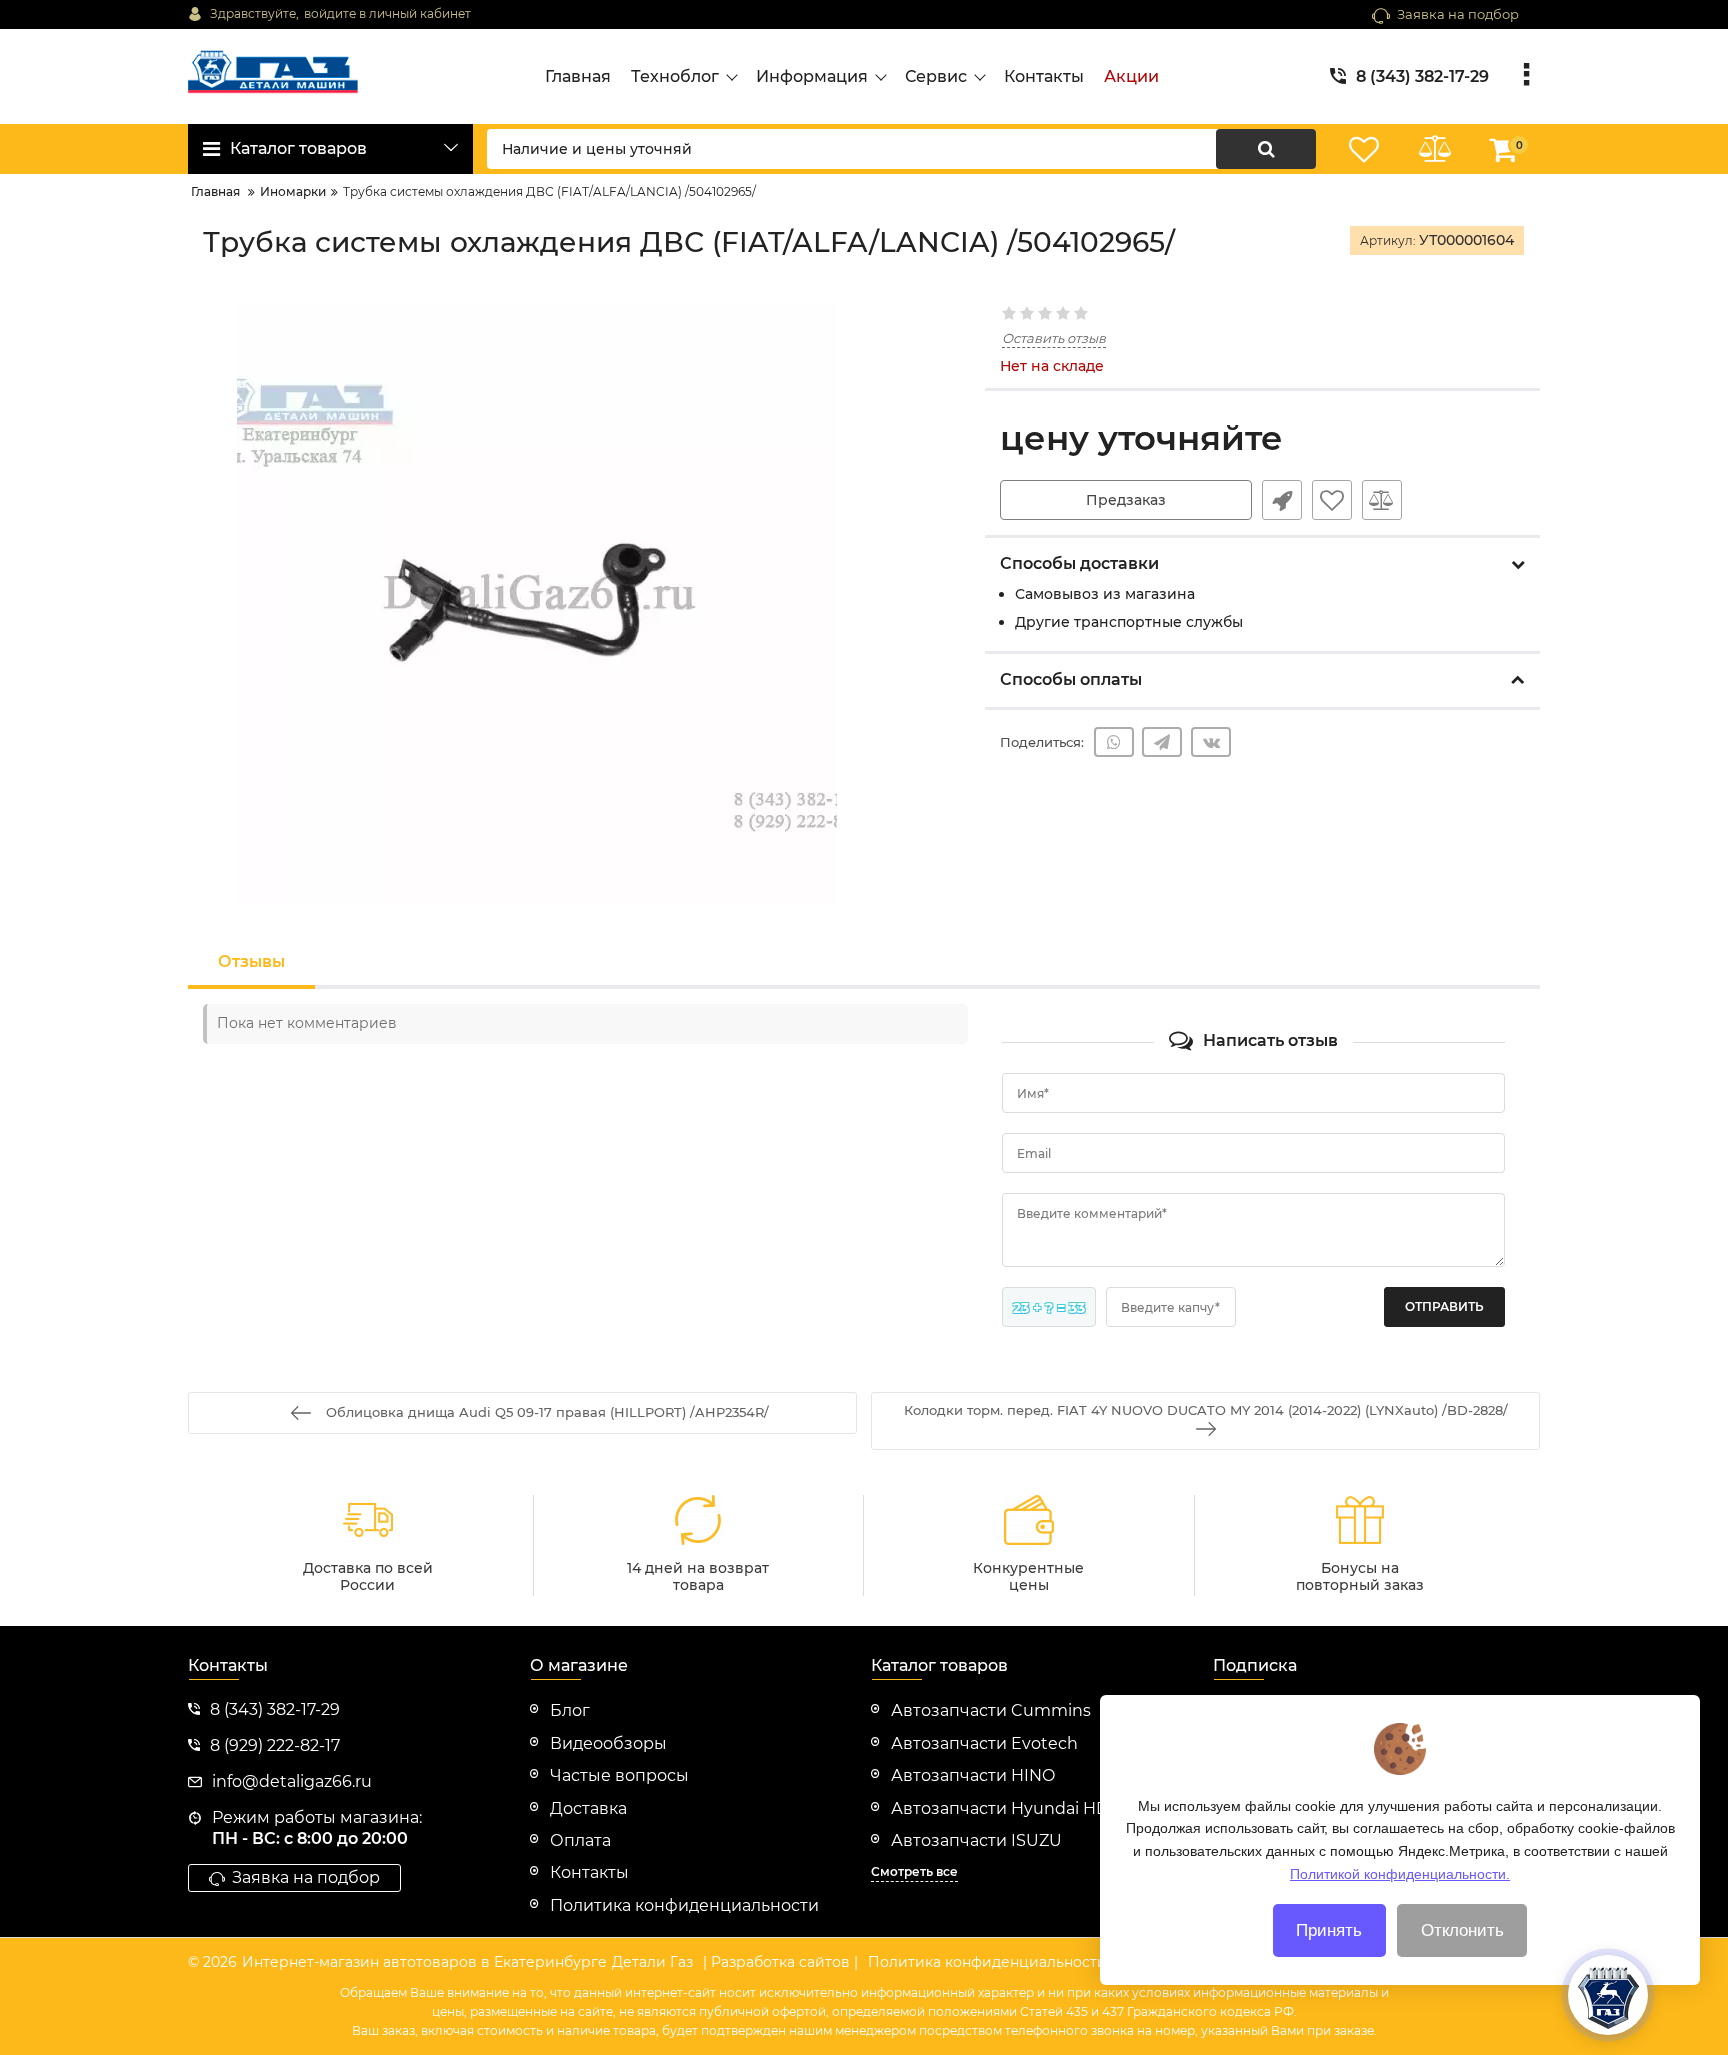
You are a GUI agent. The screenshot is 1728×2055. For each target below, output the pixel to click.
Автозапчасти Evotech (984, 1743)
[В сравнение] (1382, 500)
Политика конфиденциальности (987, 1962)
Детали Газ (652, 1962)
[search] (1266, 149)
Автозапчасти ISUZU (976, 1840)
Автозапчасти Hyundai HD (1000, 1808)
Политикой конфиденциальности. (1400, 1873)
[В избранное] (1332, 500)
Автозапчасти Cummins (991, 1710)
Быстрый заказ (1282, 500)
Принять (1329, 1930)
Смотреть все (914, 1871)
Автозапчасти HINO (973, 1775)
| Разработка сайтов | (780, 1962)
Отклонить (1462, 1930)
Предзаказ (1126, 500)
